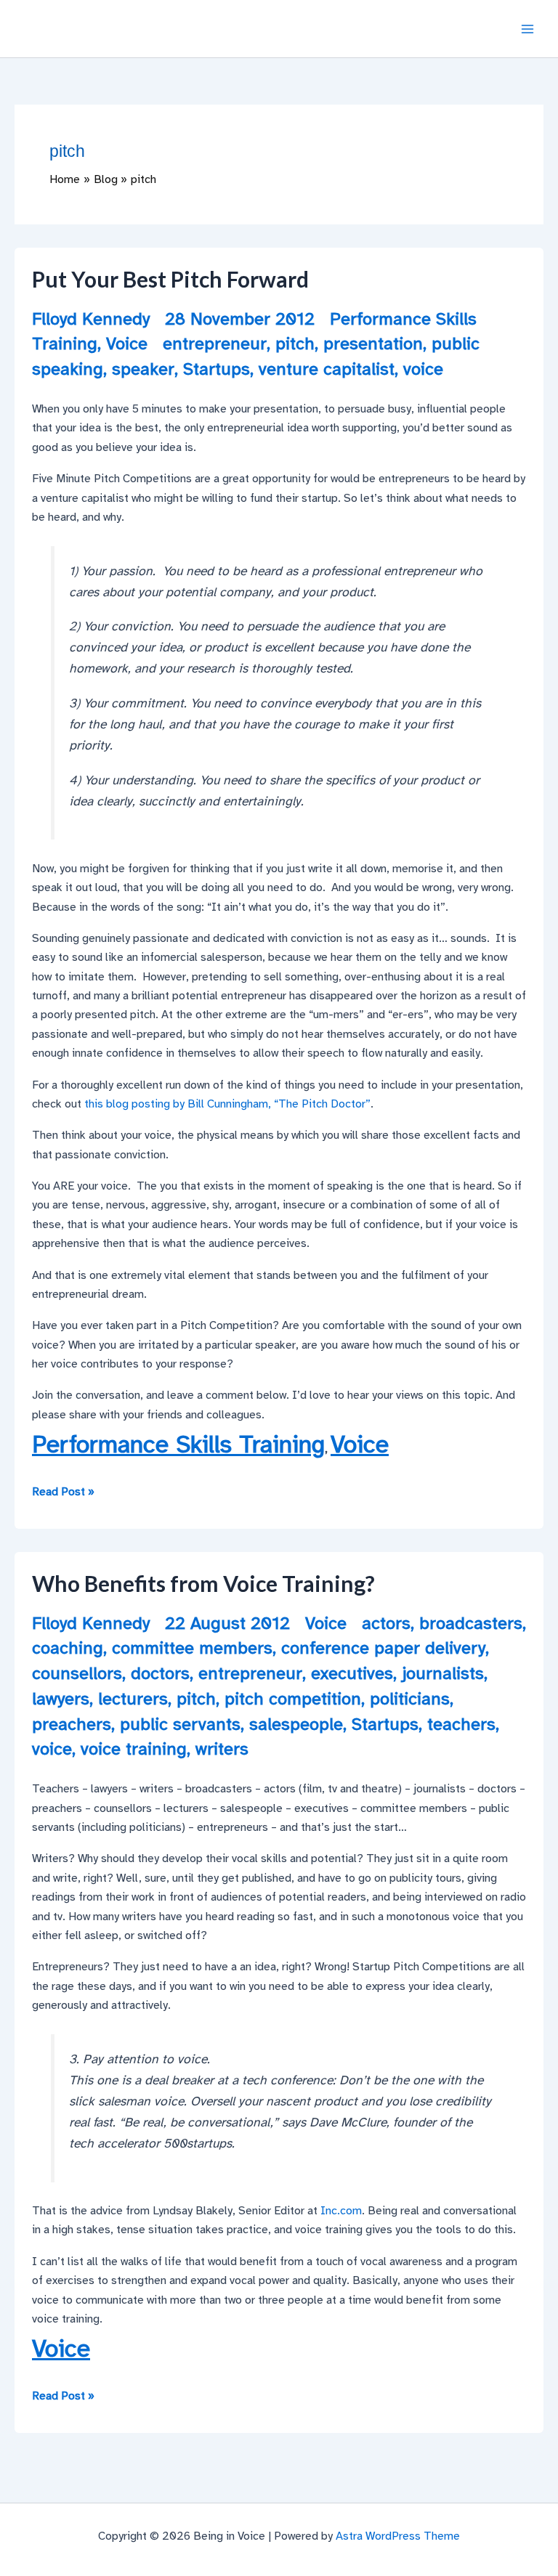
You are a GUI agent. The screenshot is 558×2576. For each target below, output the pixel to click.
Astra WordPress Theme (398, 2536)
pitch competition (293, 1699)
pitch (295, 344)
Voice (127, 344)
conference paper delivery (383, 1648)
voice (423, 369)
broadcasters (471, 1623)
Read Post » (63, 1492)
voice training (134, 1749)
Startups (217, 369)
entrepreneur (215, 344)
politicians (410, 1699)
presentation (373, 344)
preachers (72, 1724)
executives (352, 1673)
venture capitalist (327, 369)
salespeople (296, 1724)
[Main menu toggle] (527, 29)
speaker (143, 369)
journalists (443, 1673)
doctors (160, 1673)
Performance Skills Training (178, 1445)
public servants (180, 1724)
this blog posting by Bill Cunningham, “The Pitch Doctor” (227, 1104)
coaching (68, 1648)
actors (386, 1623)
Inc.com (341, 2211)
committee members (192, 1648)
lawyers (61, 1699)
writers (222, 1749)
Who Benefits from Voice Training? (203, 1583)
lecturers (133, 1699)
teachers (461, 1724)
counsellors (77, 1673)
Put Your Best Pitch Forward (170, 279)
